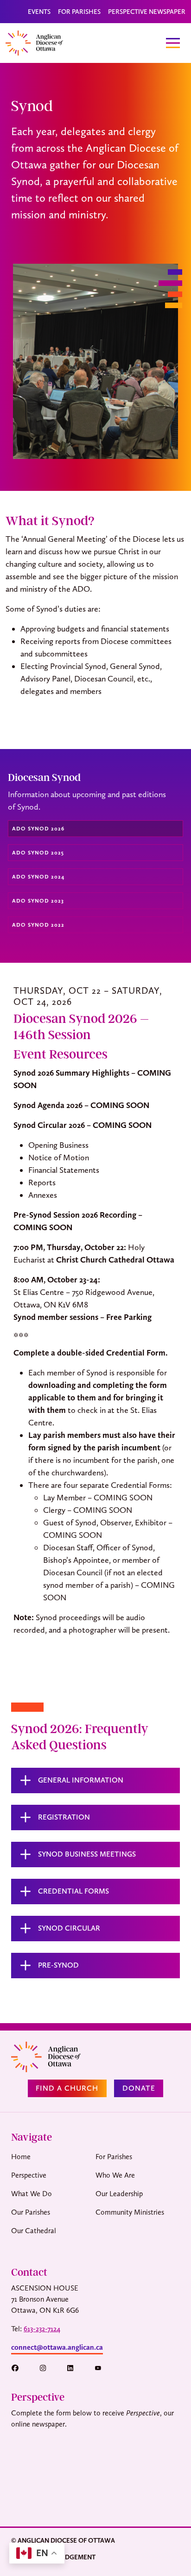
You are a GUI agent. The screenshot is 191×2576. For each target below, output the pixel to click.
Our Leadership (119, 2194)
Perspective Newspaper (147, 12)
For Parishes (79, 12)
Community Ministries (130, 2212)
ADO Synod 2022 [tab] (38, 925)
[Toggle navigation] (173, 43)
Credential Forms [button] (73, 1891)
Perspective (29, 2175)
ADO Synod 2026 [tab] (38, 829)
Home (21, 2157)
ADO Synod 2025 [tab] (38, 853)
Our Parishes (31, 2212)
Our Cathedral (34, 2231)
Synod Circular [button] (69, 1928)
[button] (19, 2368)
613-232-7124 (42, 2329)
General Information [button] (81, 1780)
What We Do (32, 2194)
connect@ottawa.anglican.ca (57, 2347)
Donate (139, 2088)
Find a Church (67, 2088)
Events (39, 12)
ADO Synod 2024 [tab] (38, 877)
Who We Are (115, 2175)
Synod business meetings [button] (87, 1854)
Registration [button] (64, 1817)
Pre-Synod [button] (58, 1965)
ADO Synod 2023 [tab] (38, 901)
